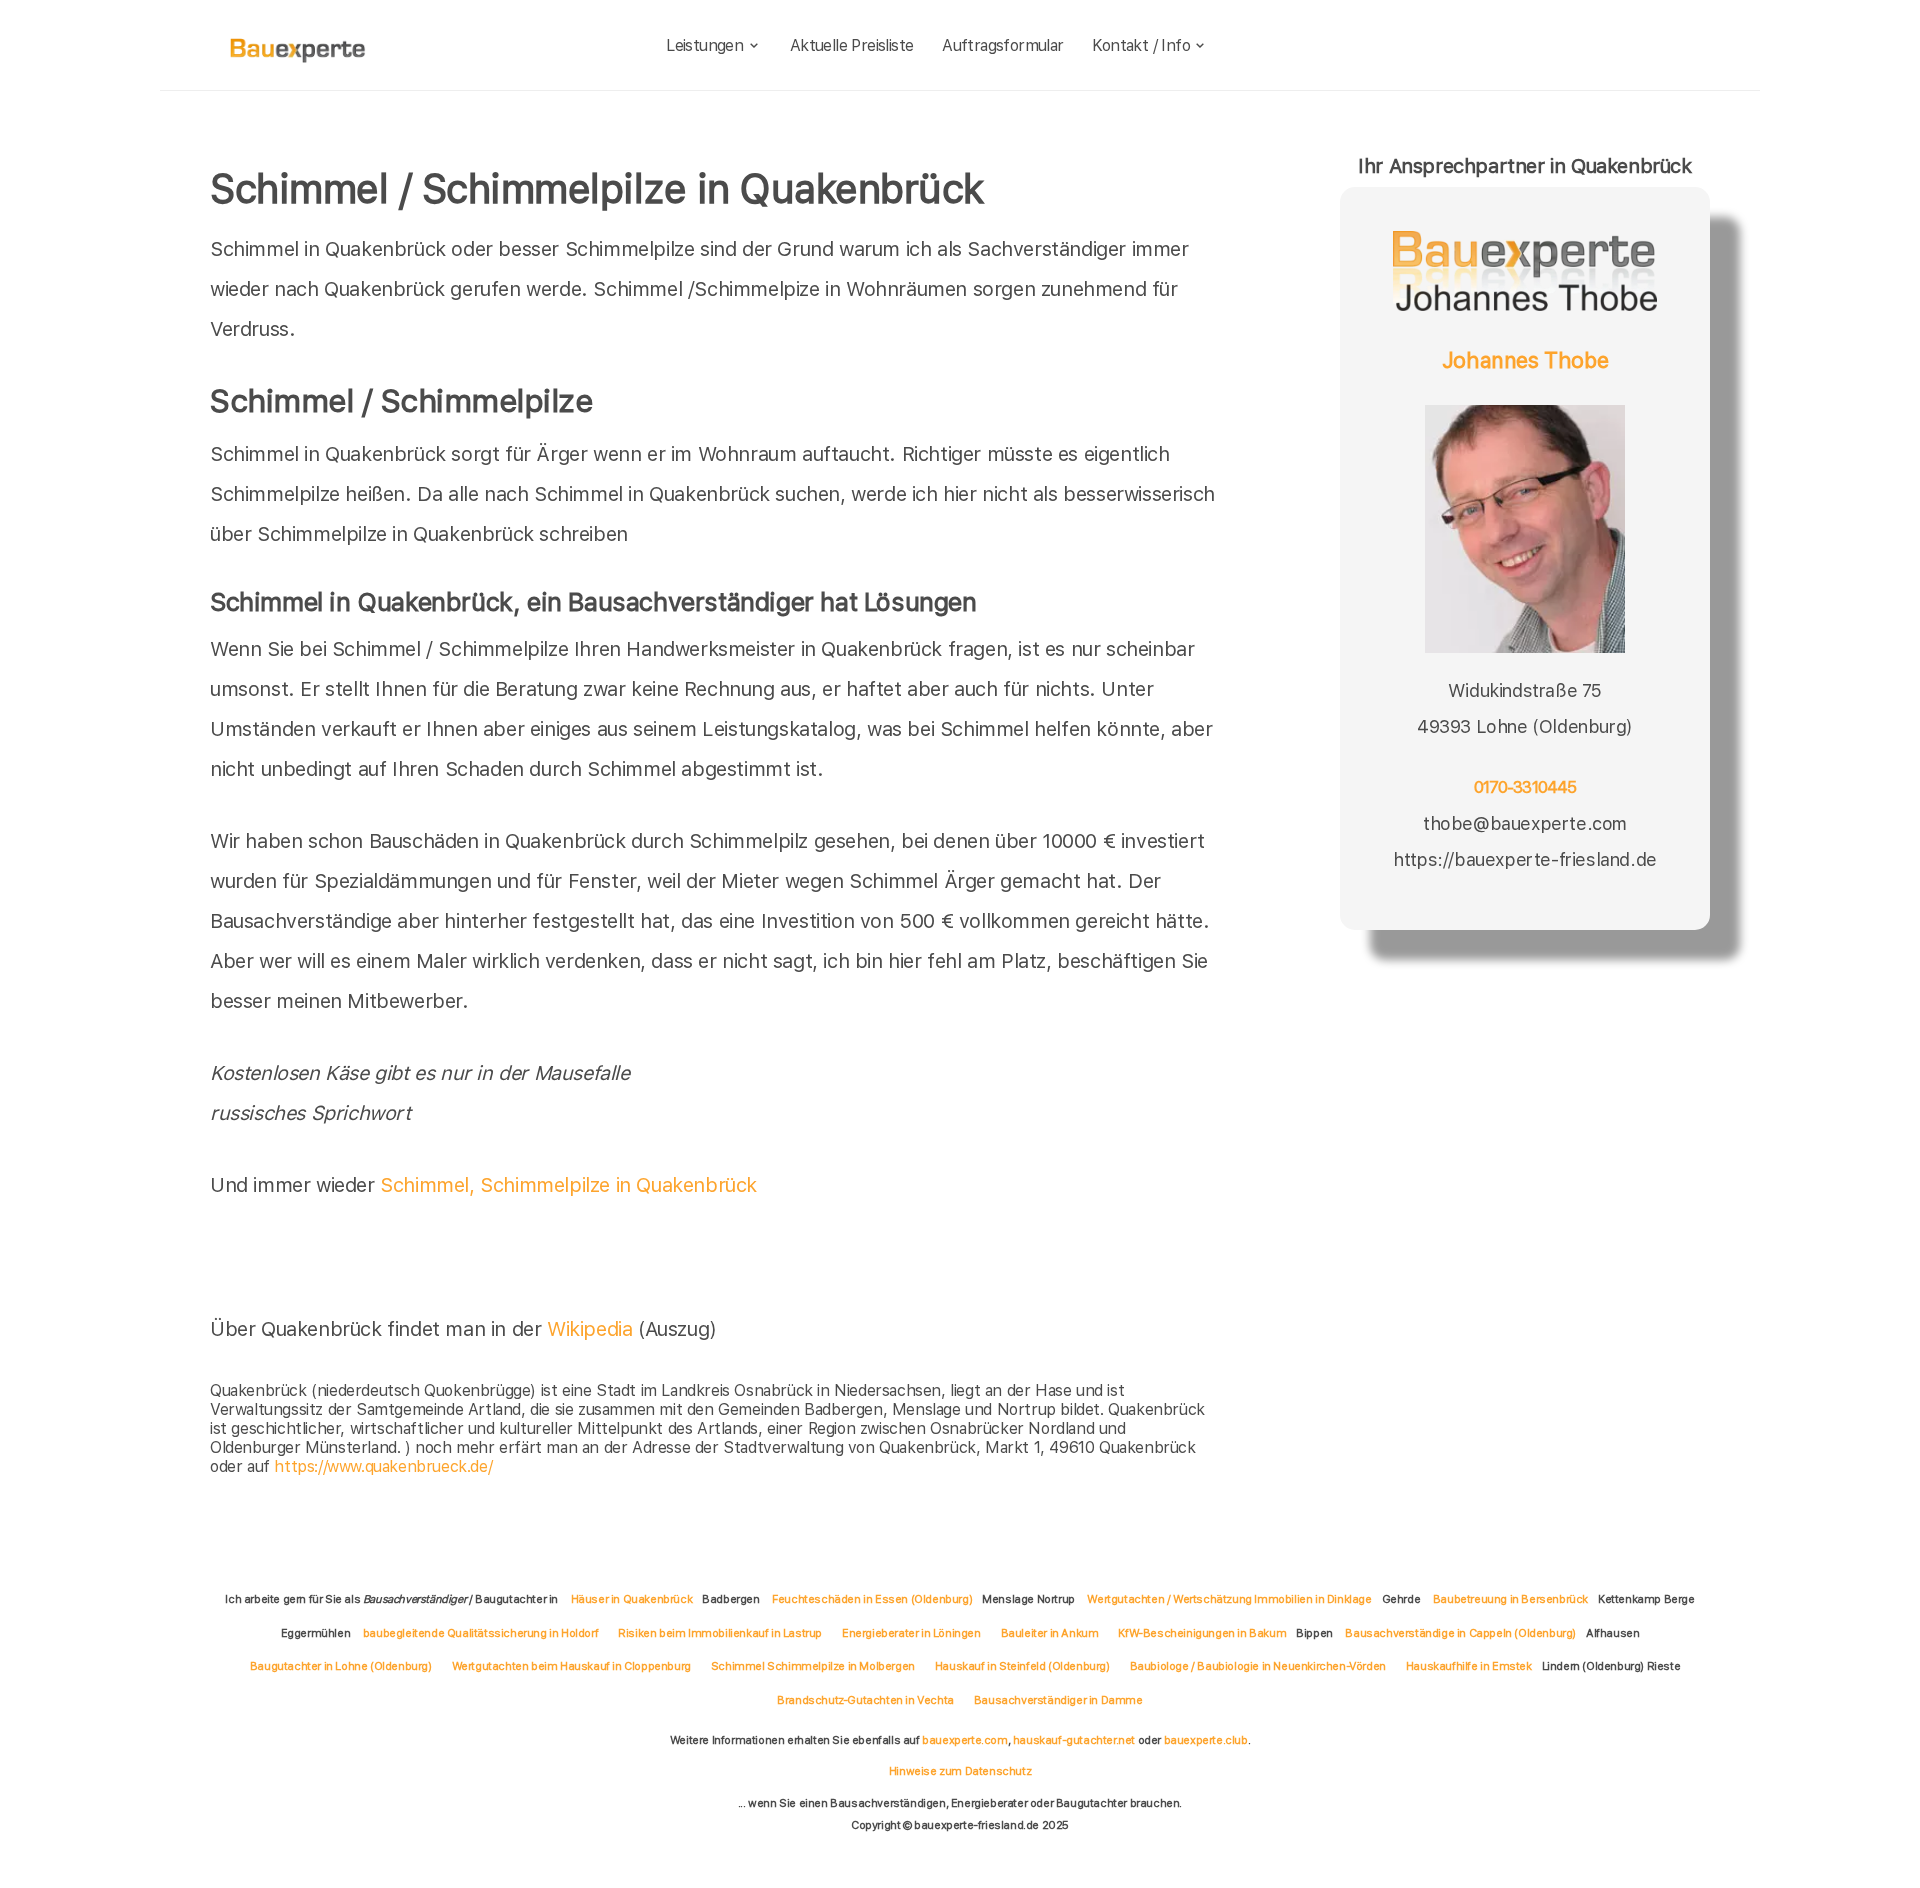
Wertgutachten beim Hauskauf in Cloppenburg (571, 1666)
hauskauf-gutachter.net (1074, 1740)
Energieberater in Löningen (911, 1633)
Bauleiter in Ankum (1050, 1633)
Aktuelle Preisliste (852, 45)
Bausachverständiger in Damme (1058, 1700)
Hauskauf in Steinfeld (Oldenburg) (1022, 1666)
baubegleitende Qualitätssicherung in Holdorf (480, 1633)
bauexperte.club (1206, 1740)
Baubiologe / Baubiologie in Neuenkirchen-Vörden (1258, 1666)
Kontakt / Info (1141, 45)
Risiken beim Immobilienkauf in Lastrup (720, 1633)
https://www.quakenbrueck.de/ (383, 1466)
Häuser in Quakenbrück (632, 1599)
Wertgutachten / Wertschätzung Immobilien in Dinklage (1229, 1599)
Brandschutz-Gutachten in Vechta (865, 1700)
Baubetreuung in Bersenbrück (1510, 1599)
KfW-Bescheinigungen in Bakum (1202, 1633)
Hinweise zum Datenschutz (960, 1771)
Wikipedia (592, 1329)
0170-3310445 (1525, 787)
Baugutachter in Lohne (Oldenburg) (341, 1666)
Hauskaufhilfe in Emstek (1469, 1666)
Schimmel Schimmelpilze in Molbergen (813, 1666)
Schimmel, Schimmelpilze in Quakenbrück (568, 1185)
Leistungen (704, 45)
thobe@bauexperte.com (1525, 823)
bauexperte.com (964, 1740)
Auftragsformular (1002, 45)
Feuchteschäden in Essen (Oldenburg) (872, 1599)
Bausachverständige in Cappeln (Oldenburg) (1460, 1633)
